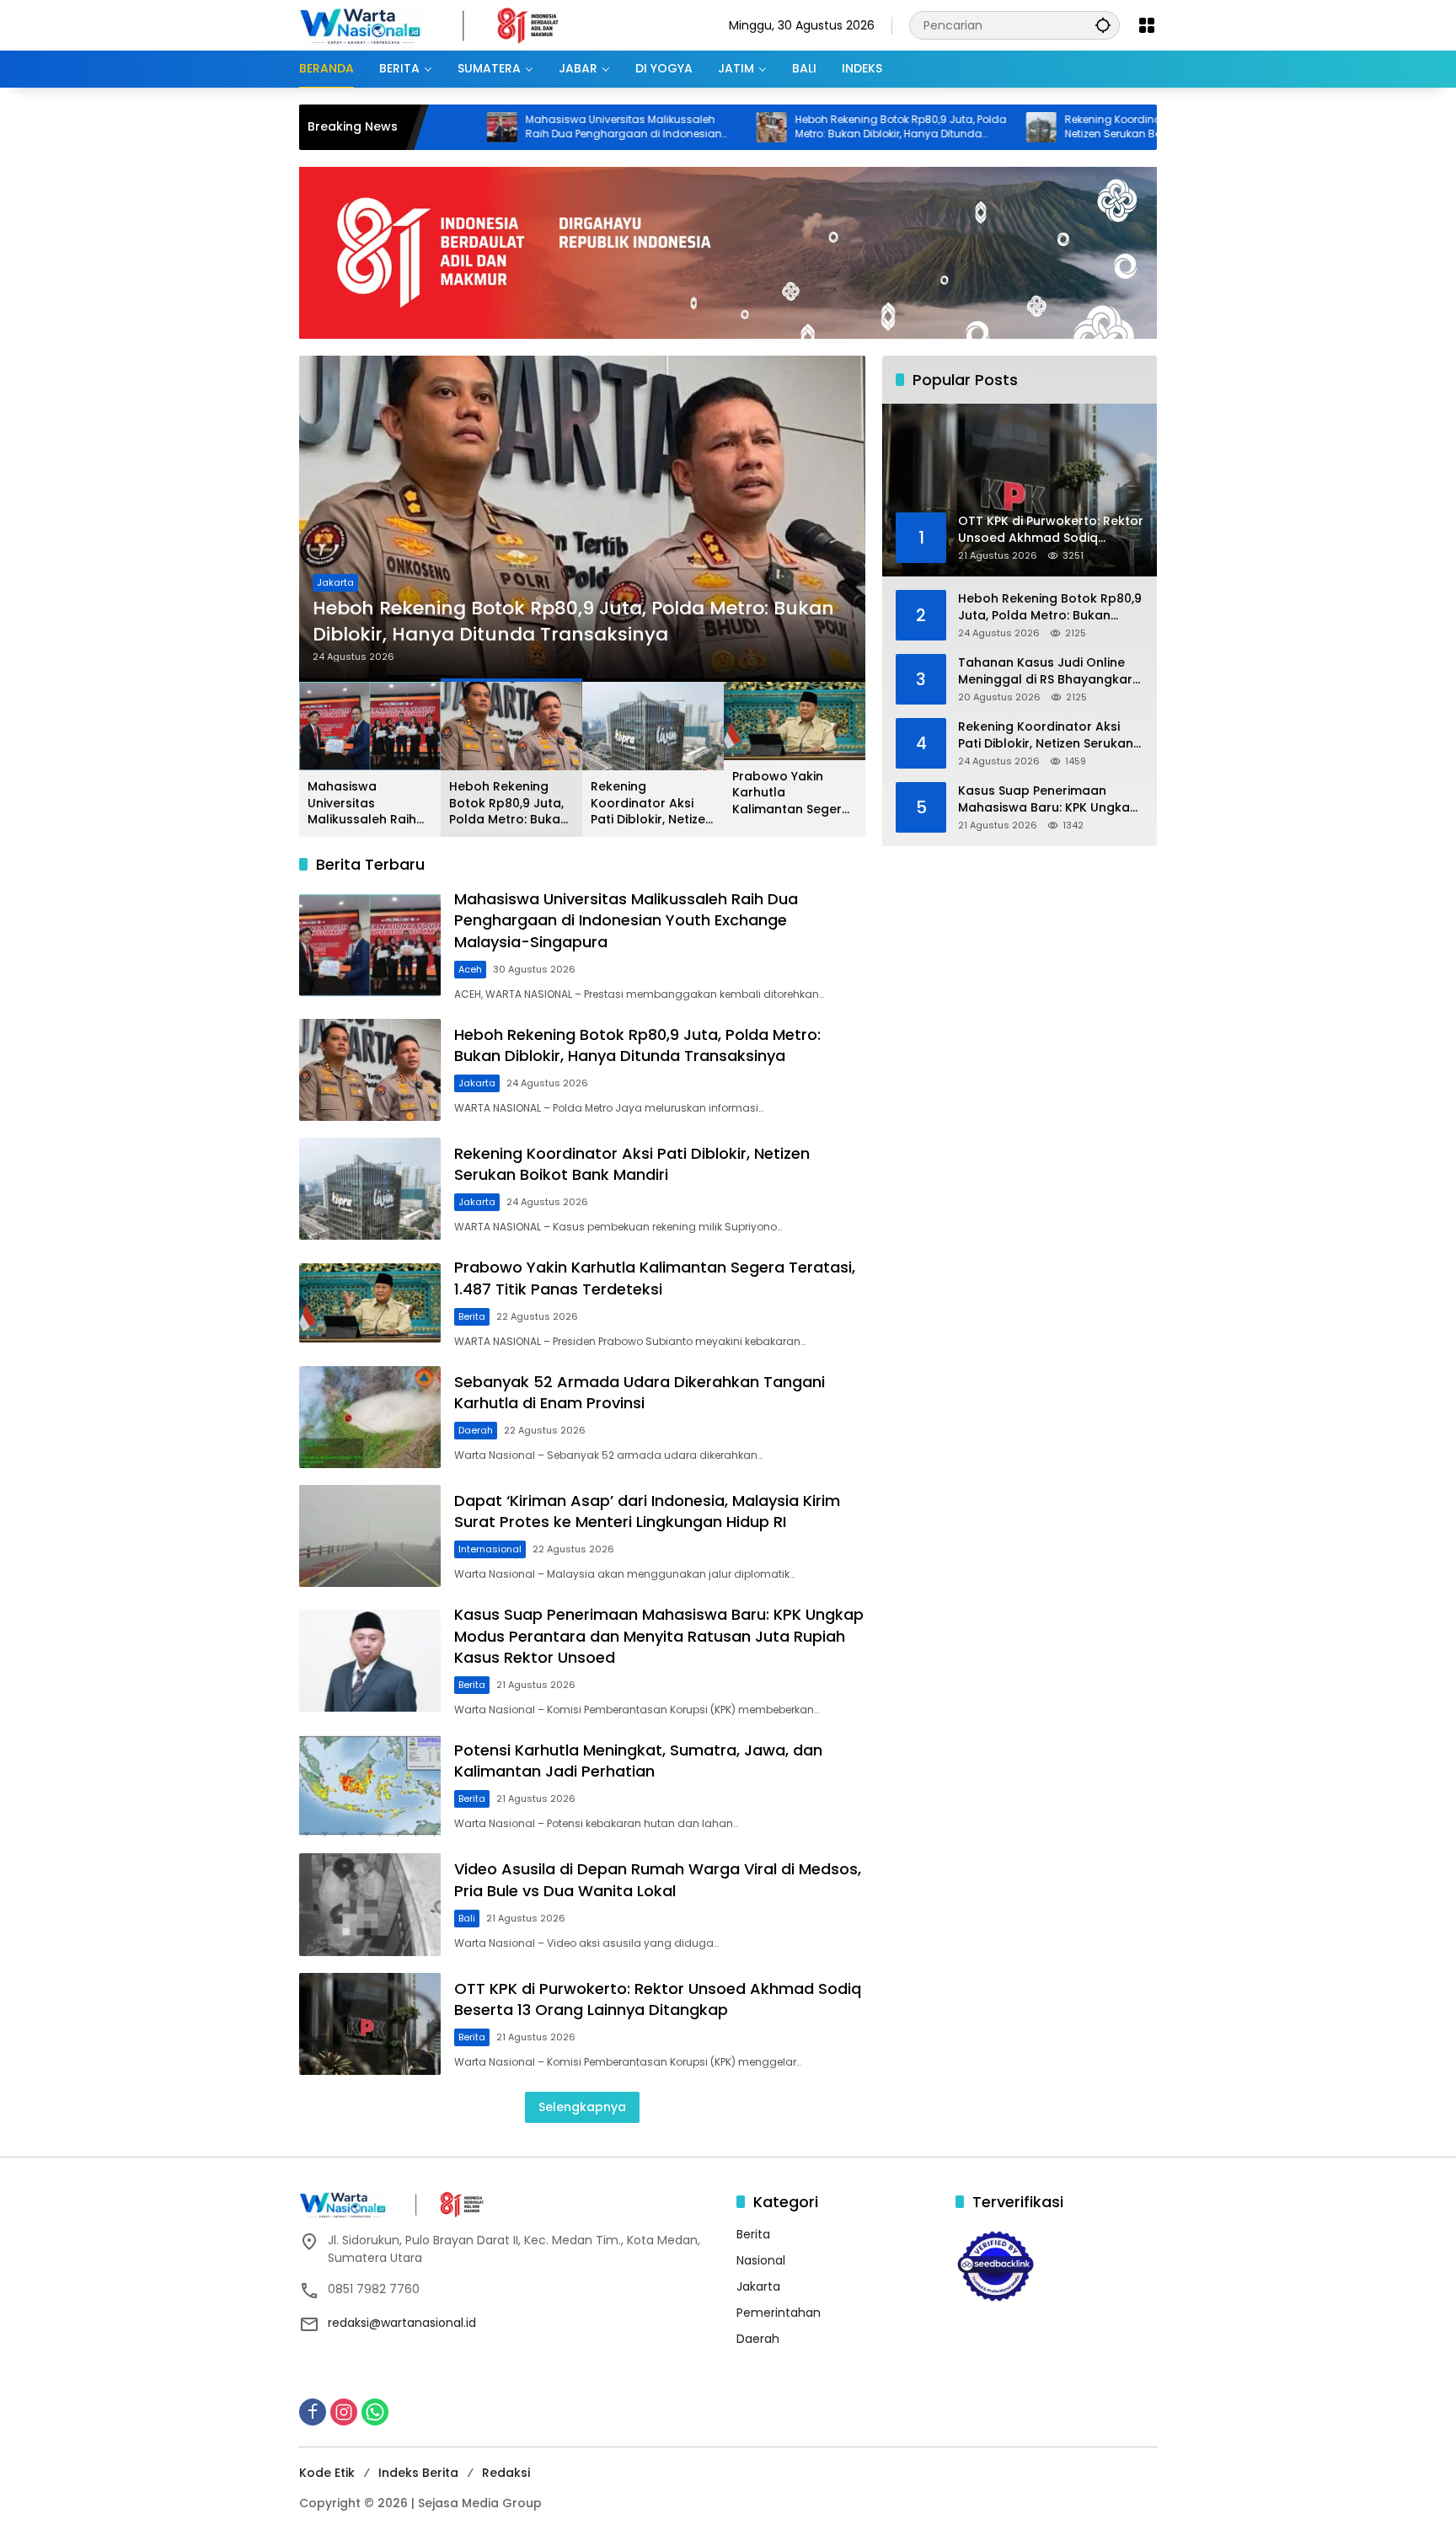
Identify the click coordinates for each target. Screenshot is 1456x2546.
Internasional (490, 1549)
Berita (472, 1316)
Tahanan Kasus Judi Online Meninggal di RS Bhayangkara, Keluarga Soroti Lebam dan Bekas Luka (1051, 671)
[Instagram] (344, 2412)
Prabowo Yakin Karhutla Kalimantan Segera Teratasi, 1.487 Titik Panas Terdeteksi (791, 793)
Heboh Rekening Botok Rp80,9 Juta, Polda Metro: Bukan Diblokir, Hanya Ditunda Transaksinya (800, 127)
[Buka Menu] (1147, 25)
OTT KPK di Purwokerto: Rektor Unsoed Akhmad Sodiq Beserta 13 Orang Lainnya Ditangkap (658, 1999)
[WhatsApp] (375, 2412)
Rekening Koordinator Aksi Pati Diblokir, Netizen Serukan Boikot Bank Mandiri (1061, 127)
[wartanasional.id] (447, 24)
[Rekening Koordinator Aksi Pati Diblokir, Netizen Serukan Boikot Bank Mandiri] (940, 127)
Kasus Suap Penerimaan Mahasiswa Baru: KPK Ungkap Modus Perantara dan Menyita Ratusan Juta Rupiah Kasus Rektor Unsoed (659, 1635)
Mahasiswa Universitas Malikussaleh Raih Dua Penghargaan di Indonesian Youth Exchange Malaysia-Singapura (523, 127)
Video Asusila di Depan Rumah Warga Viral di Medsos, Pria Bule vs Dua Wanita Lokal (658, 1879)
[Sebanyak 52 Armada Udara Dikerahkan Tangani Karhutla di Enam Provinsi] (370, 1417)
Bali (467, 1918)
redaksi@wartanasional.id (402, 2323)
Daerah (476, 1430)
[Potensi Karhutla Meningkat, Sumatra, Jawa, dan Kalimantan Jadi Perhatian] (370, 1785)
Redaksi (506, 2473)
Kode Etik (327, 2473)
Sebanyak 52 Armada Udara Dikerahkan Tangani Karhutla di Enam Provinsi (640, 1392)
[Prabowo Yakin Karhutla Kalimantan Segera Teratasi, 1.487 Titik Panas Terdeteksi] (370, 1303)
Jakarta (335, 582)
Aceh (470, 969)
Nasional (761, 2260)
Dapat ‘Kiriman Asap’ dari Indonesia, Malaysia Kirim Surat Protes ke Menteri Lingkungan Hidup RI (647, 1511)
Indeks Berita (418, 2473)
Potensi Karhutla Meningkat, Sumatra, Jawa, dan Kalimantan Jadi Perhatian (638, 1761)
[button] (1103, 25)
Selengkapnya (582, 2107)
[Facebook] (313, 2412)
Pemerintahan (779, 2313)
